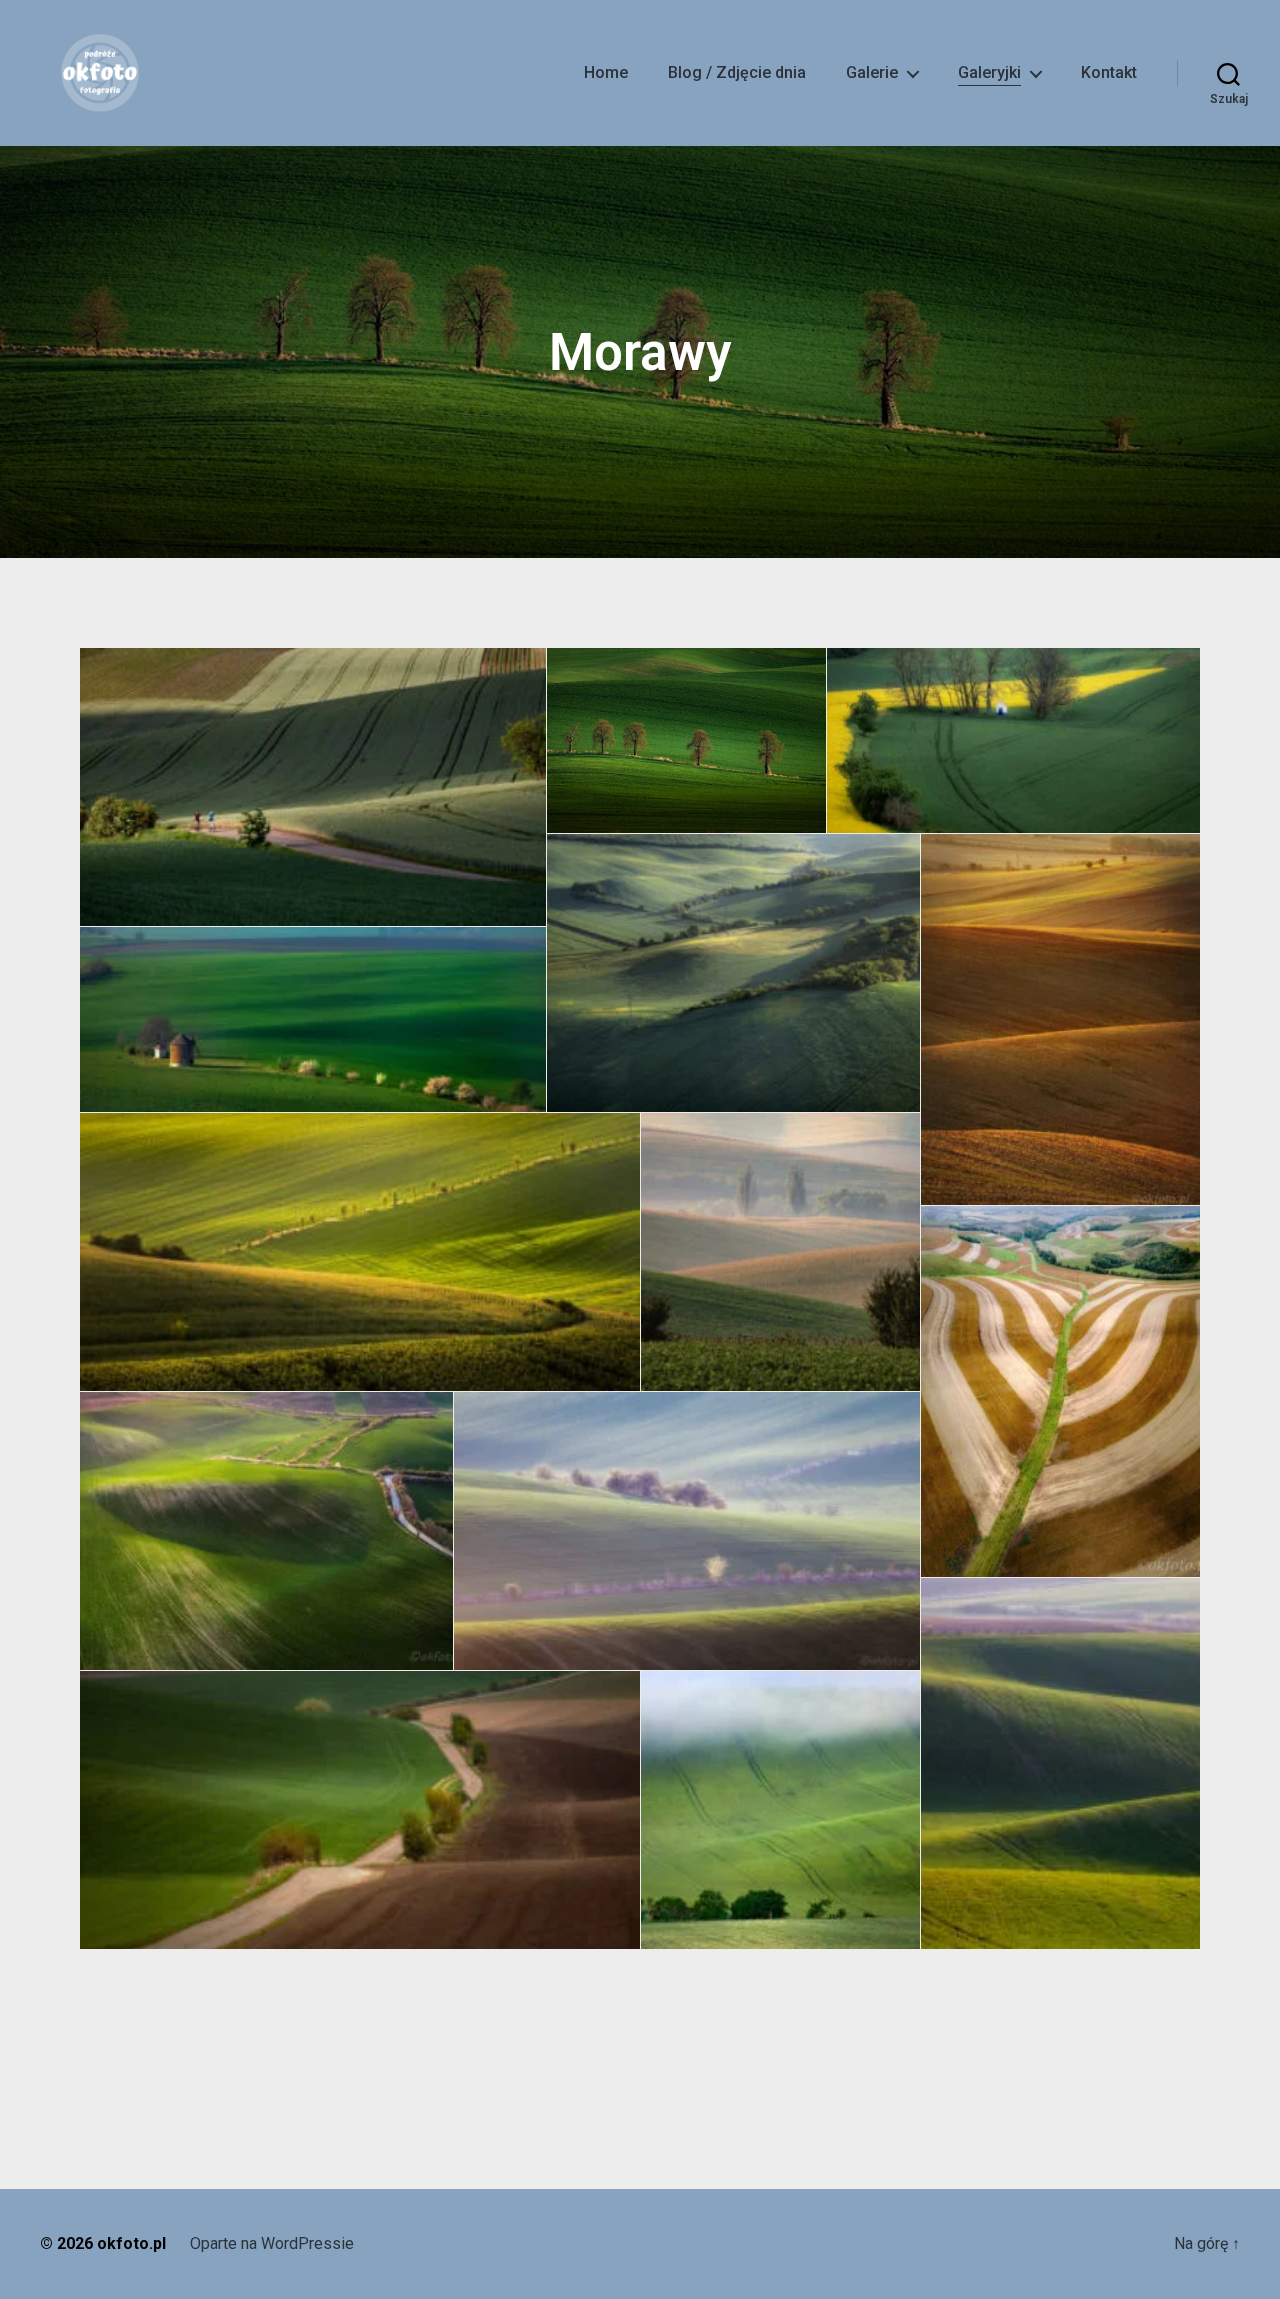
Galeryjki (989, 72)
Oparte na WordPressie (272, 2243)
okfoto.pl (131, 2243)
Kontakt (1109, 72)
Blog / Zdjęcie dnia (737, 72)
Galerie (872, 72)
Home (606, 72)
